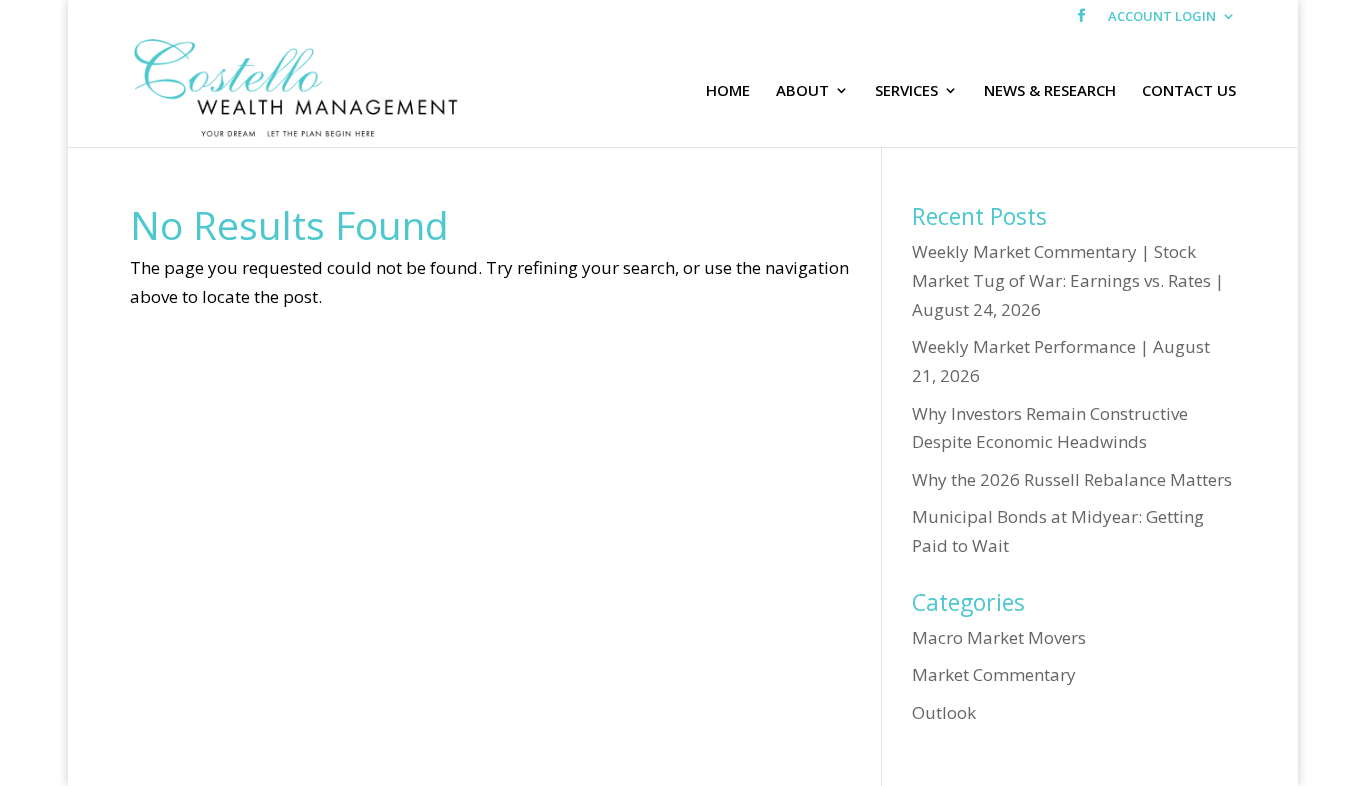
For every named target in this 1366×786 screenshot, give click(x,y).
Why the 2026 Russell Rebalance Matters (1072, 479)
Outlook (944, 712)
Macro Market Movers (999, 637)
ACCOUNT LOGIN (1162, 17)
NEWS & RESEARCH (1050, 91)
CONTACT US (1189, 91)
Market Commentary (994, 674)
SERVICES (906, 91)
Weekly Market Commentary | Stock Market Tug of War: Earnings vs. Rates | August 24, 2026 (1068, 280)
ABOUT (802, 91)
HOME (728, 91)
